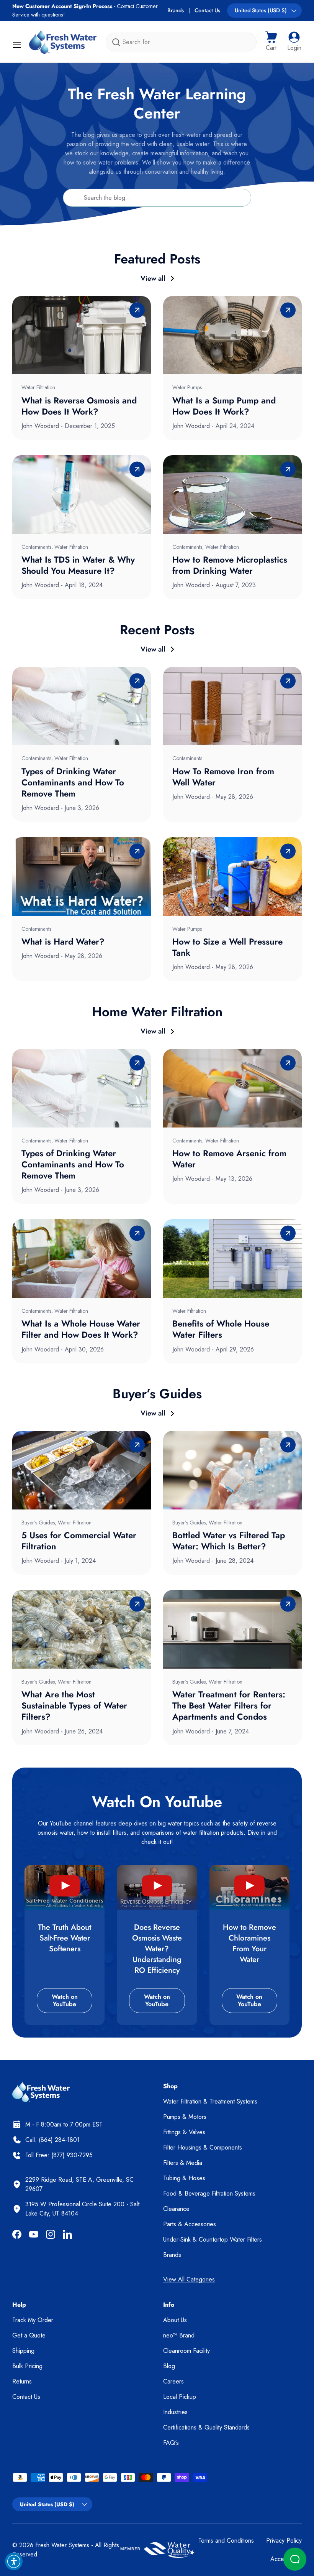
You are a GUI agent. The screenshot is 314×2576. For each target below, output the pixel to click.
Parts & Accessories (190, 2224)
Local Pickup (180, 2397)
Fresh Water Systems (62, 2545)
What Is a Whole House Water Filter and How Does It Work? (81, 1329)
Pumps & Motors (185, 2117)
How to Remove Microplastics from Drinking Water (230, 565)
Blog (169, 2366)
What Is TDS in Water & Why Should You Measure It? (78, 565)
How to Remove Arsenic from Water (229, 1159)
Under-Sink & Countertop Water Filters (213, 2239)
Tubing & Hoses (184, 2178)
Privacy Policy (284, 2541)
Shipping (23, 2351)
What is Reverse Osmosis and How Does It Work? (79, 406)
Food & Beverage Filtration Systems (209, 2193)
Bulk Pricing (27, 2366)
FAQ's (171, 2443)
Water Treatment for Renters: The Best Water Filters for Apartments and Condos (229, 1705)
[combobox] (181, 42)
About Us (175, 2320)
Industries (175, 2412)
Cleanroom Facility (186, 2351)
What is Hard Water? (63, 942)
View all (153, 278)
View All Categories (189, 2279)
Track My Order (33, 2320)
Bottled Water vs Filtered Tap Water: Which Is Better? (229, 1541)
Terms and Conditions (226, 2541)
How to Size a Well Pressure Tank (227, 947)
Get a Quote (29, 2335)
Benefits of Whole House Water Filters (221, 1329)
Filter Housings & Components (203, 2147)
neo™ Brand (179, 2335)
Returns (22, 2381)
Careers (173, 2381)
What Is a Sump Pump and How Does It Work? (224, 406)
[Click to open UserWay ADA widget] (14, 2561)
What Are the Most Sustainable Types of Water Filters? (74, 1705)
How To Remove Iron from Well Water (223, 777)
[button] (271, 42)
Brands (176, 10)
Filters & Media (183, 2163)
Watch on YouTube (65, 2000)
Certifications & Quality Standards (206, 2427)
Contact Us (207, 10)
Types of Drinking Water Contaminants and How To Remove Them (73, 782)
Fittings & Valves (184, 2132)
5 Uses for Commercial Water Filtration (79, 1541)
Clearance (176, 2209)
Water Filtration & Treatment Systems (210, 2101)
